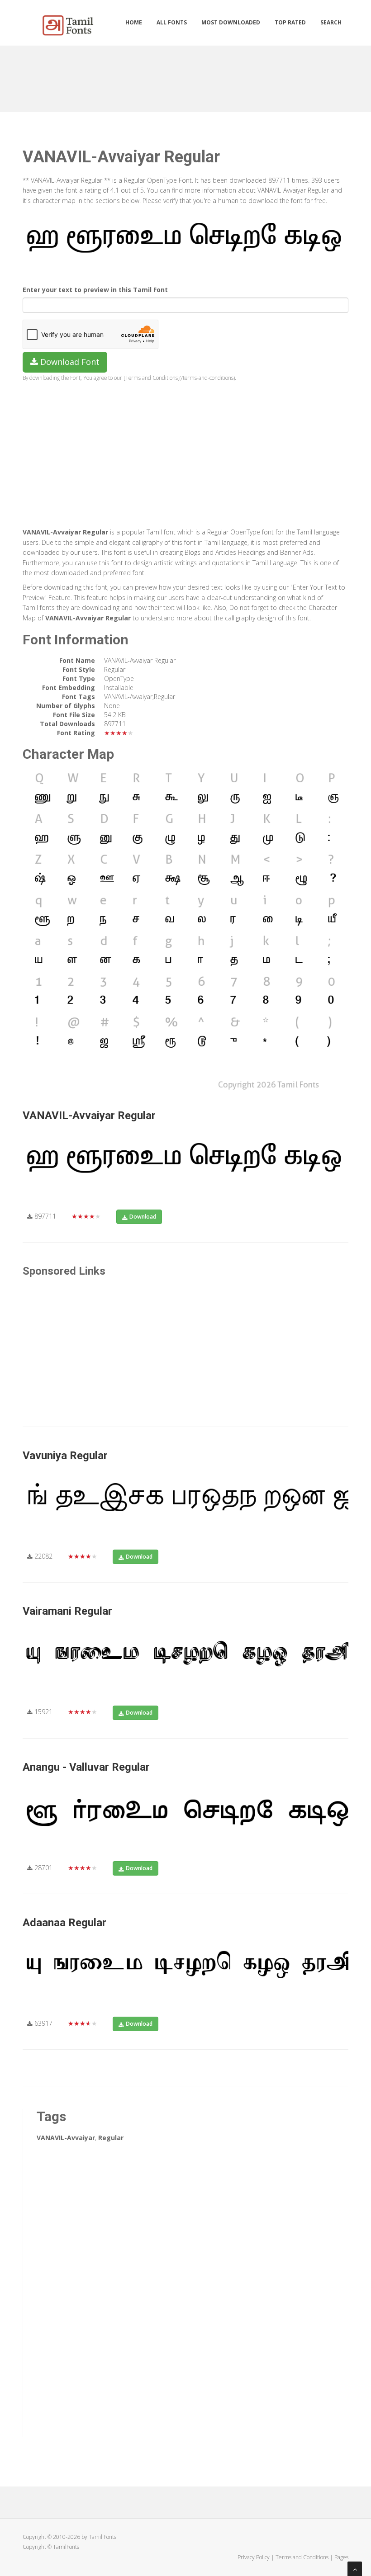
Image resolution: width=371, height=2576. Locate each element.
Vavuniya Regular (65, 1456)
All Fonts (172, 22)
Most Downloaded (231, 22)
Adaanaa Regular (64, 1923)
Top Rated (290, 22)
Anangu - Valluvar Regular (86, 1767)
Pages (341, 2557)
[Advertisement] (187, 76)
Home (134, 22)
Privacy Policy (254, 2557)
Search (331, 22)
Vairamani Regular (67, 1611)
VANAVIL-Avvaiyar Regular (89, 1115)
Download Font (69, 362)
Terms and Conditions (302, 2557)
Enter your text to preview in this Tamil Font (95, 290)
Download (143, 1217)
